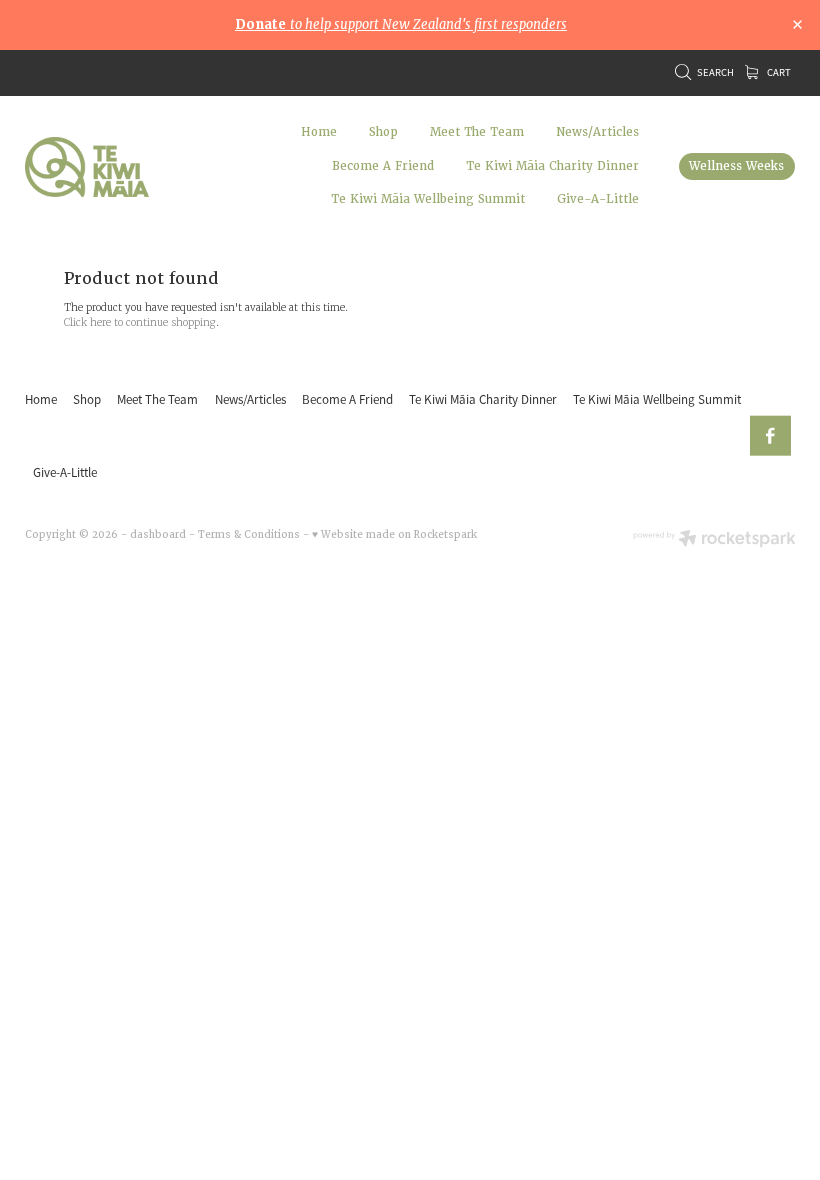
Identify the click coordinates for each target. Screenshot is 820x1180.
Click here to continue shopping (140, 322)
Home (319, 132)
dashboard (158, 534)
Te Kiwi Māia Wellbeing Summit (428, 199)
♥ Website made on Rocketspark (394, 534)
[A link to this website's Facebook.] (770, 436)
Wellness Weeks (736, 166)
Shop (383, 132)
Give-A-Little (598, 199)
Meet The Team (477, 132)
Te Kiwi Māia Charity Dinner (552, 166)
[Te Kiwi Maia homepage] (102, 167)
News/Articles (597, 132)
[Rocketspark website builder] (714, 540)
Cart (778, 72)
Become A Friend (383, 166)
